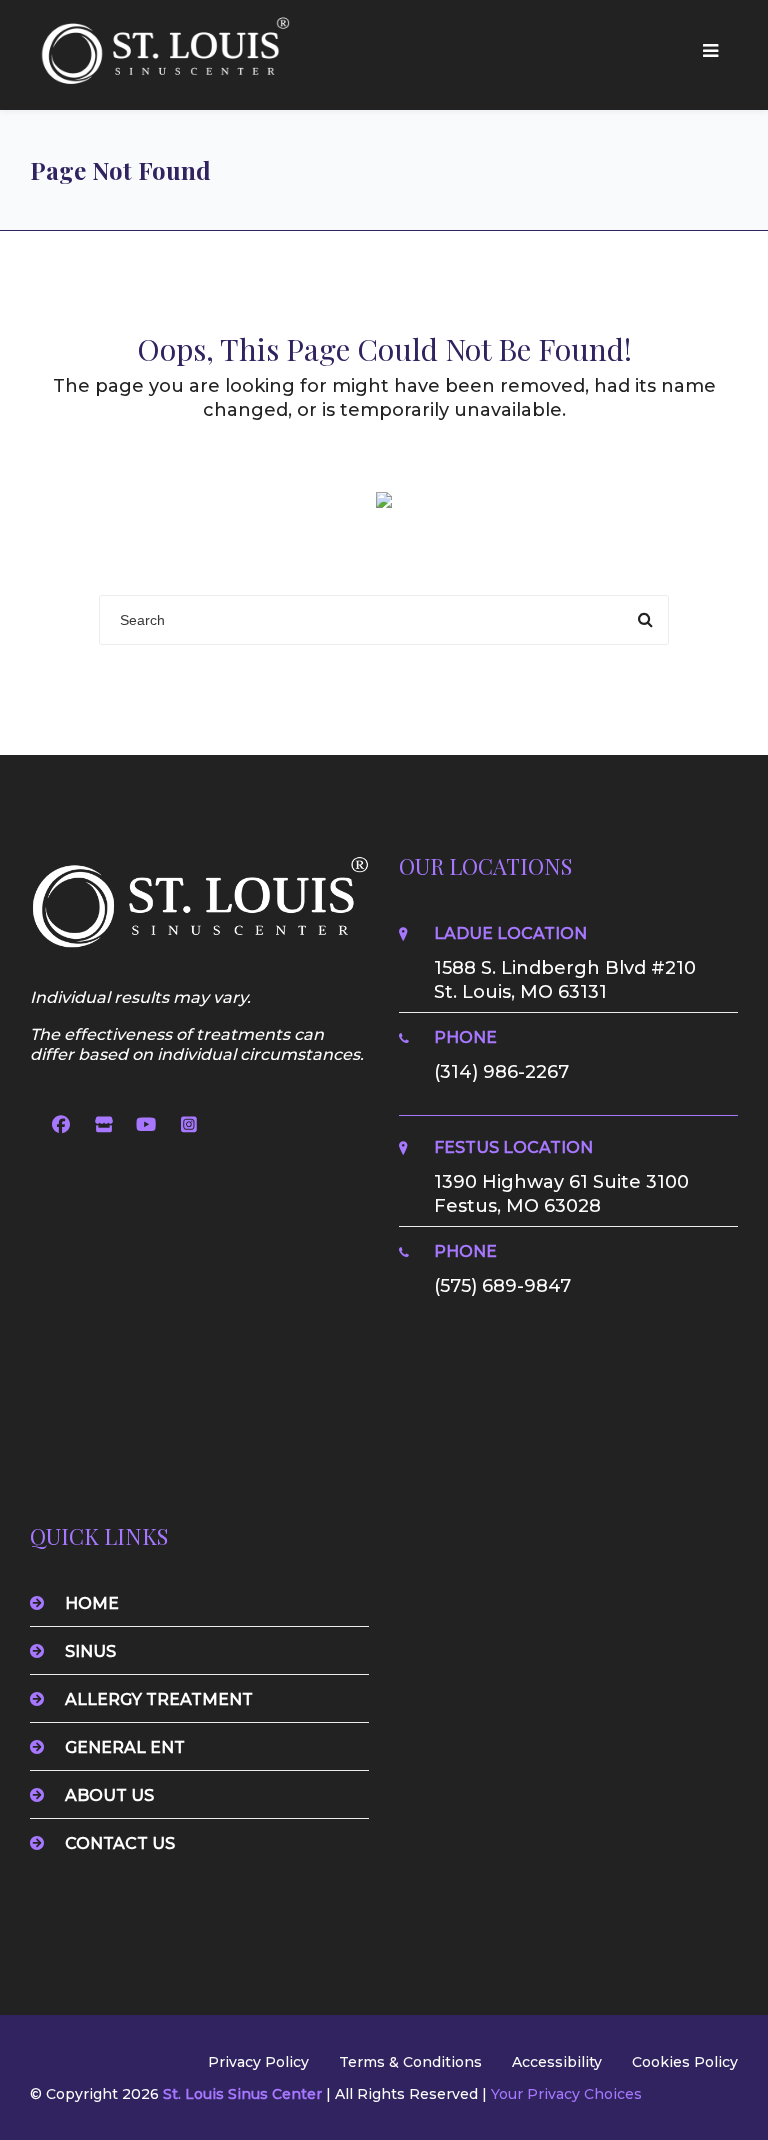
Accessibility (557, 2062)
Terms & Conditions (410, 2062)
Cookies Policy (685, 2062)
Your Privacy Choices (566, 2094)
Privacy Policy (258, 2062)
